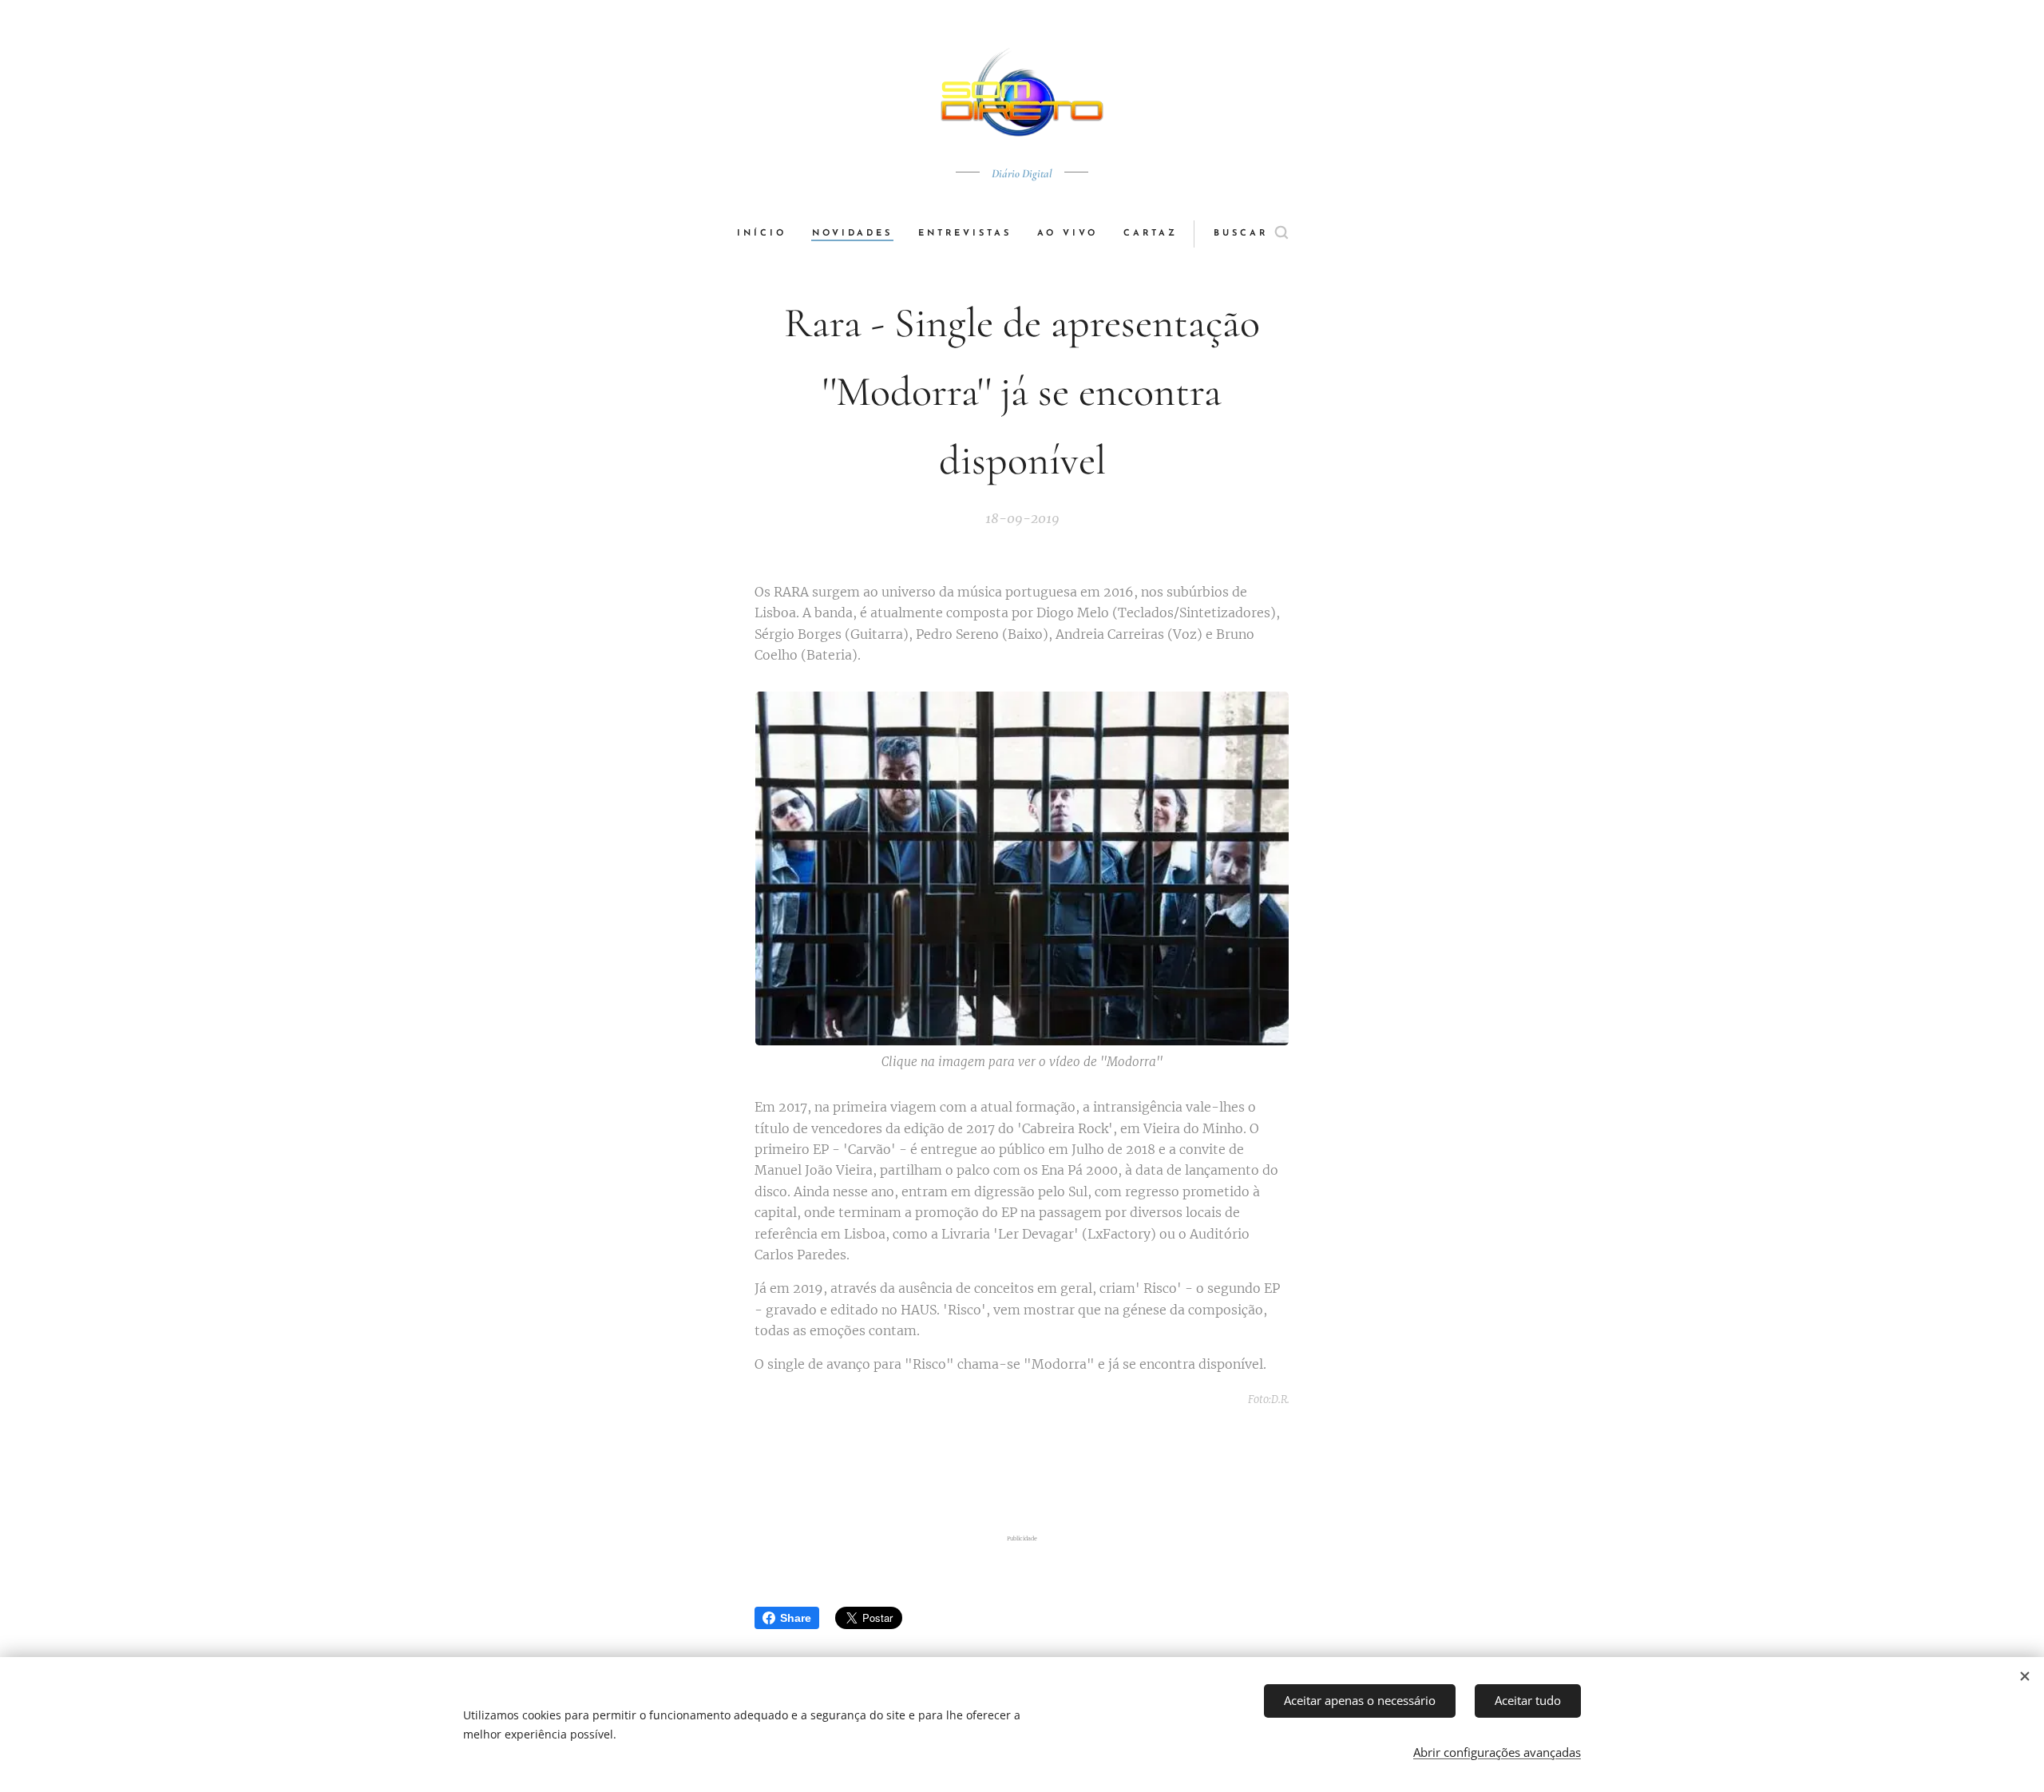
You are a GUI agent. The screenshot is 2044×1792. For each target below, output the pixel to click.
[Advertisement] (1022, 1470)
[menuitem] (768, 234)
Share (796, 1618)
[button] (1251, 234)
